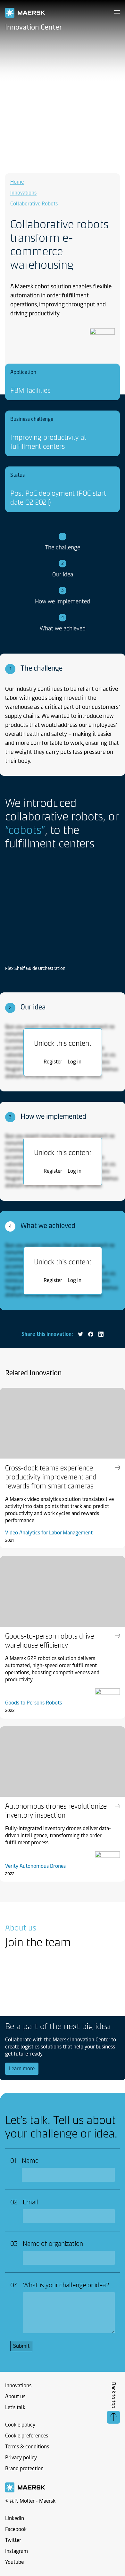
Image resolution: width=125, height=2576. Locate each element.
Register (53, 1062)
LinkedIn (15, 2518)
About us (15, 2396)
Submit (21, 2346)
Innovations (23, 193)
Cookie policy (20, 2425)
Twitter (13, 2540)
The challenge (63, 547)
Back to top (114, 2395)
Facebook (16, 2529)
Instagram (17, 2551)
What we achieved (63, 628)
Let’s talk (15, 2407)
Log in (75, 1062)
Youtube (14, 2562)
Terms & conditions (27, 2447)
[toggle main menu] (117, 12)
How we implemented (63, 601)
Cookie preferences (27, 2436)
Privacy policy (21, 2458)
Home (17, 182)
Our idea (63, 574)
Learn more (24, 2068)
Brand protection (24, 2468)
